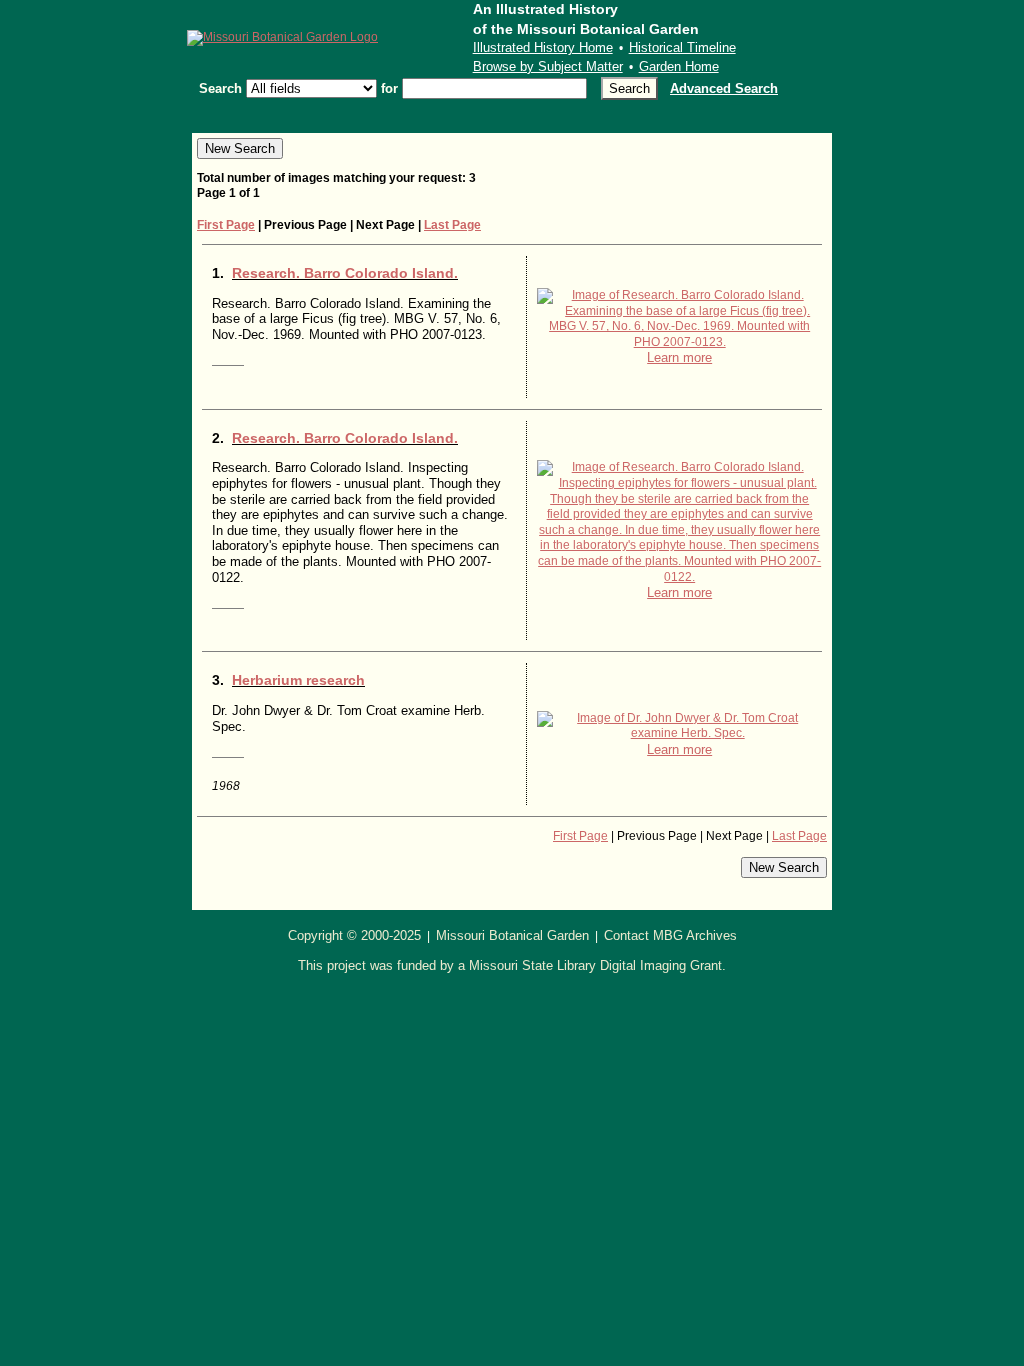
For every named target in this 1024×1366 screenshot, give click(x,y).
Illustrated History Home (543, 47)
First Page (226, 225)
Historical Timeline (682, 47)
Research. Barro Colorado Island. (345, 273)
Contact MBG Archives (670, 935)
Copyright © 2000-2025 (354, 935)
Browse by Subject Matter (548, 66)
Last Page (452, 225)
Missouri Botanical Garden (512, 935)
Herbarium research (298, 680)
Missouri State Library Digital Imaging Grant (595, 965)
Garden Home (679, 66)
